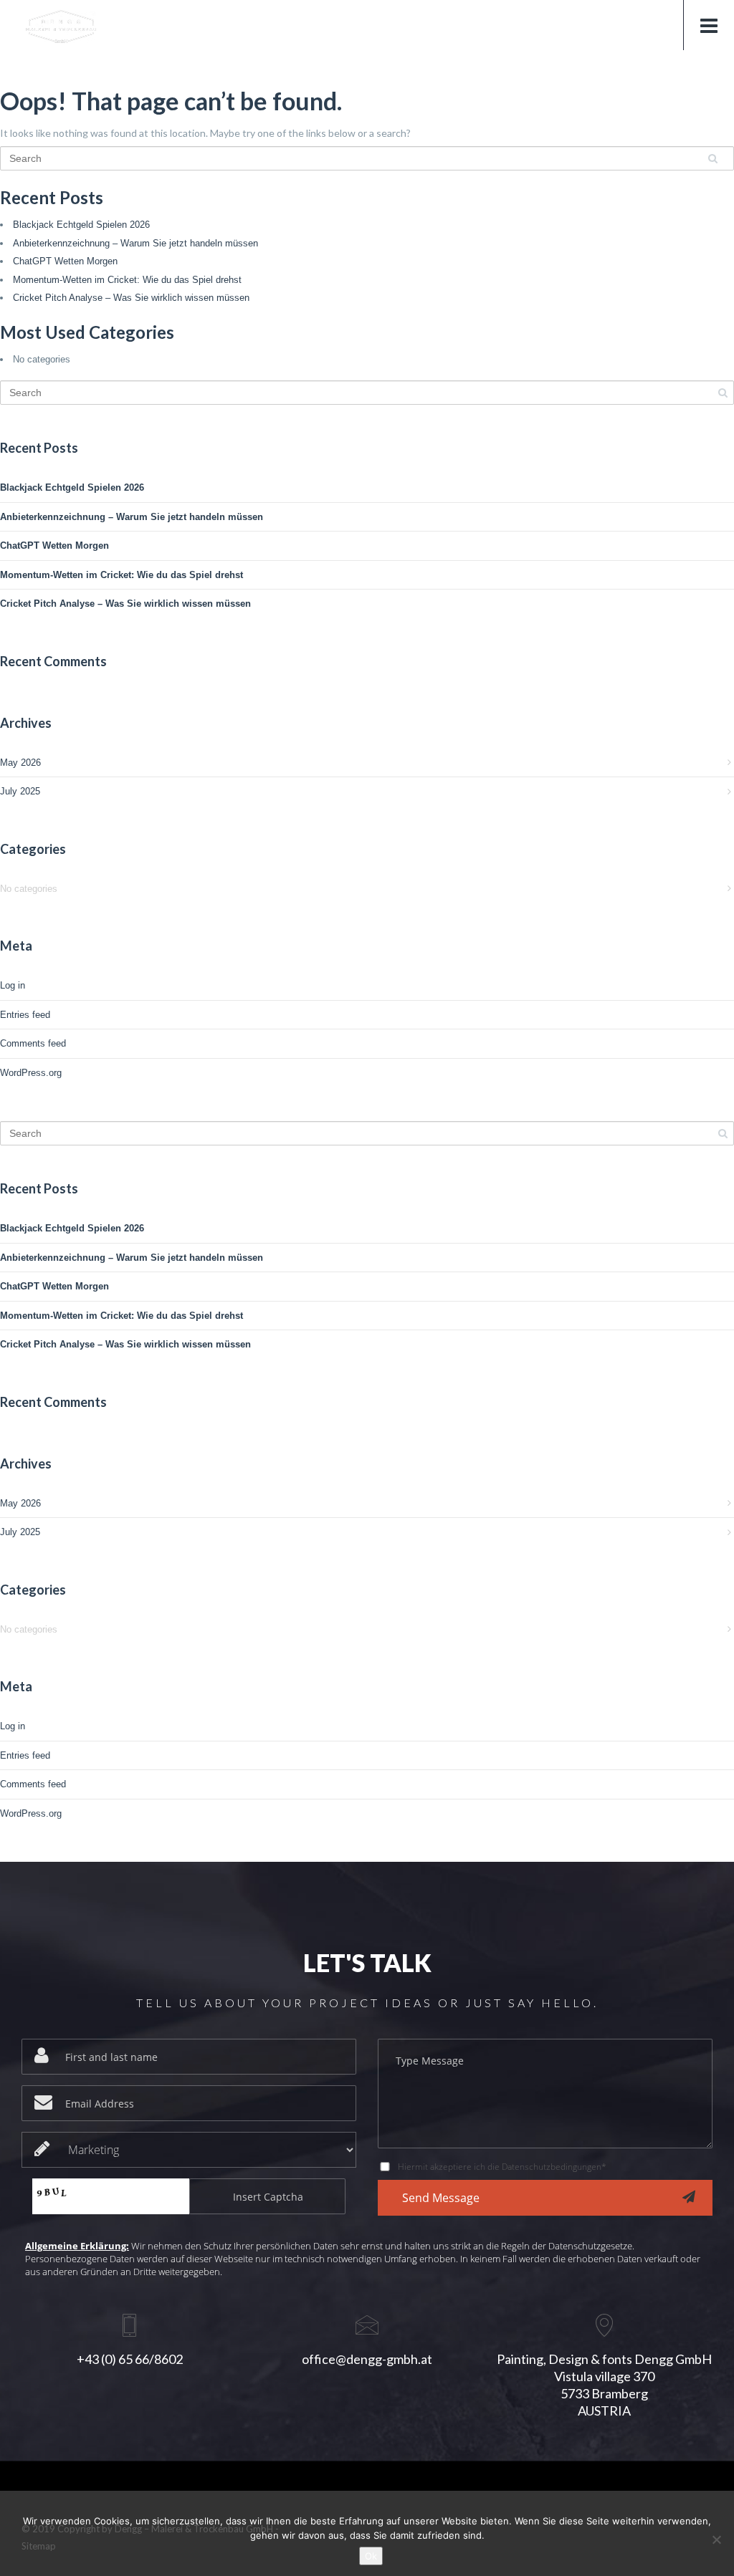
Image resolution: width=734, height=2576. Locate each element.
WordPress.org (31, 1073)
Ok (371, 2556)
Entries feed (25, 1015)
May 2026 (20, 763)
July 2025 (20, 791)
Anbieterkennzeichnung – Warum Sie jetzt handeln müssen (135, 243)
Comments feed (33, 1043)
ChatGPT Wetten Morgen (65, 261)
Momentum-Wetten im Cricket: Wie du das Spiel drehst (127, 280)
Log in (13, 985)
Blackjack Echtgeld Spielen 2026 (81, 225)
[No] (716, 2539)
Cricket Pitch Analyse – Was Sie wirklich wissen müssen (131, 298)
